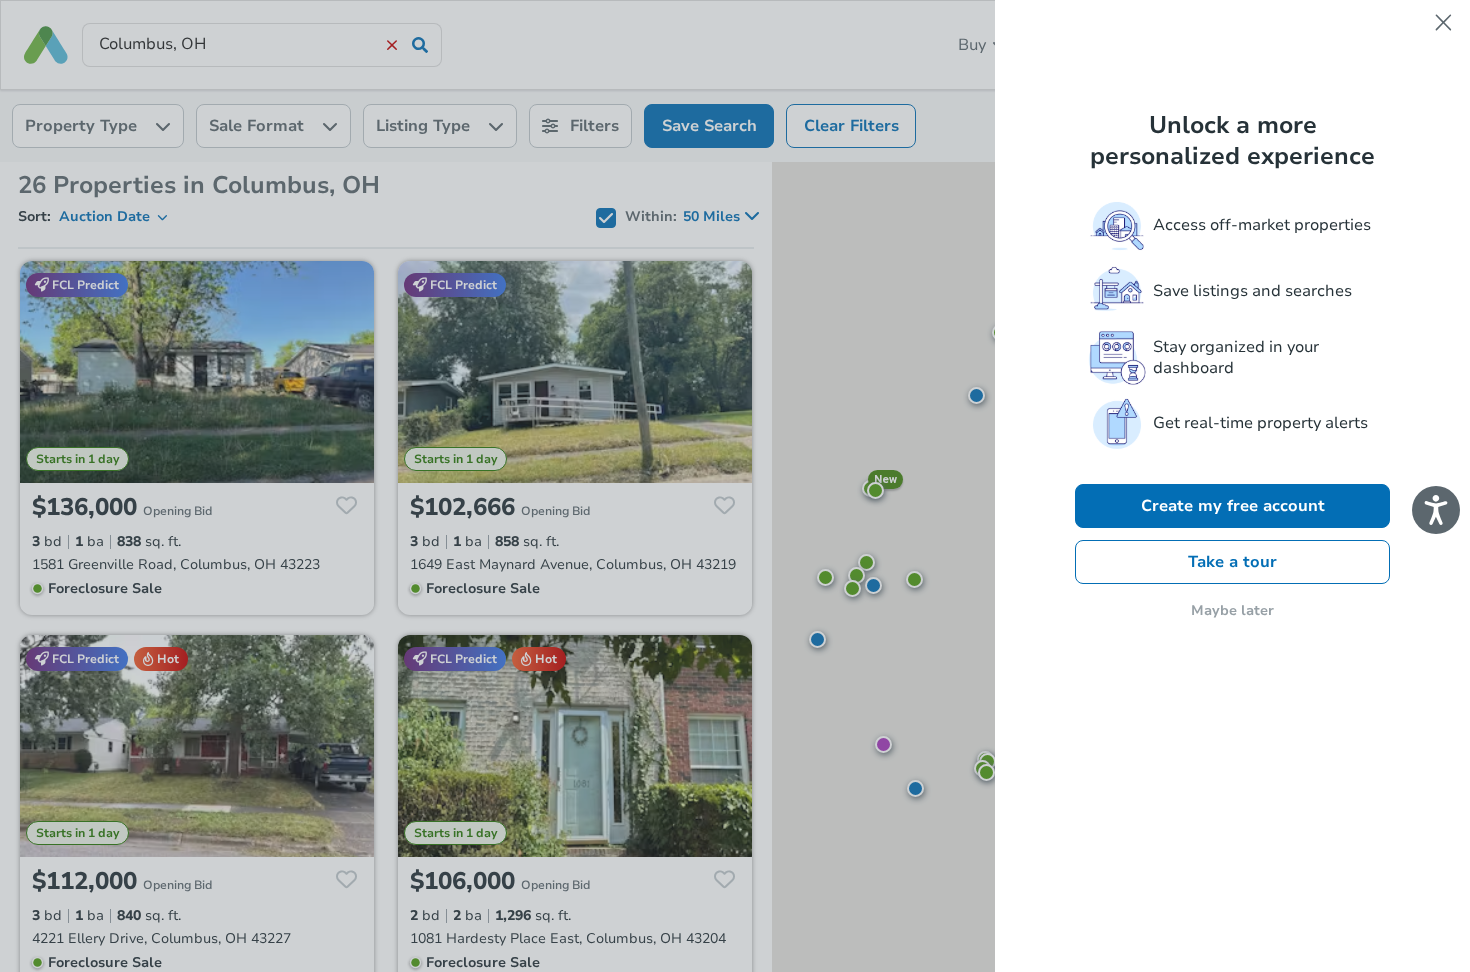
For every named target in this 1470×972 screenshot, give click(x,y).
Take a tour (1232, 562)
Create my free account (1233, 506)
